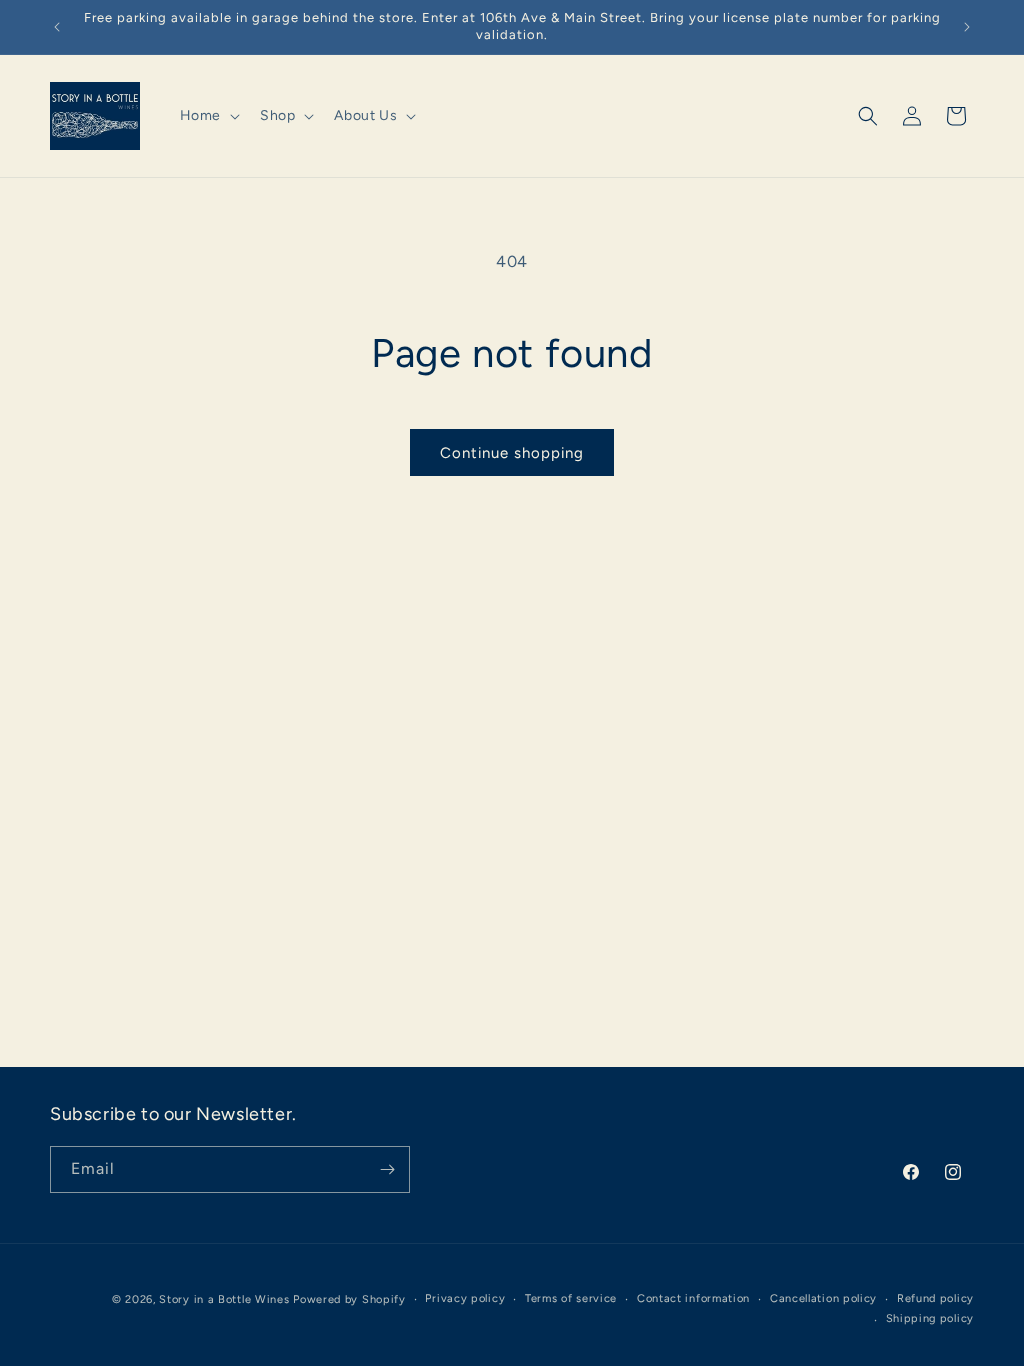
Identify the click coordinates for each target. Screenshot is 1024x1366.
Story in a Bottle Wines (224, 1299)
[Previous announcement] (57, 27)
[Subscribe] (387, 1169)
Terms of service (571, 1298)
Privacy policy (465, 1298)
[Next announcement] (967, 27)
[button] (208, 116)
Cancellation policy (823, 1298)
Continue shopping (512, 453)
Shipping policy (930, 1318)
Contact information (693, 1298)
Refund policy (935, 1298)
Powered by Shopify (349, 1299)
